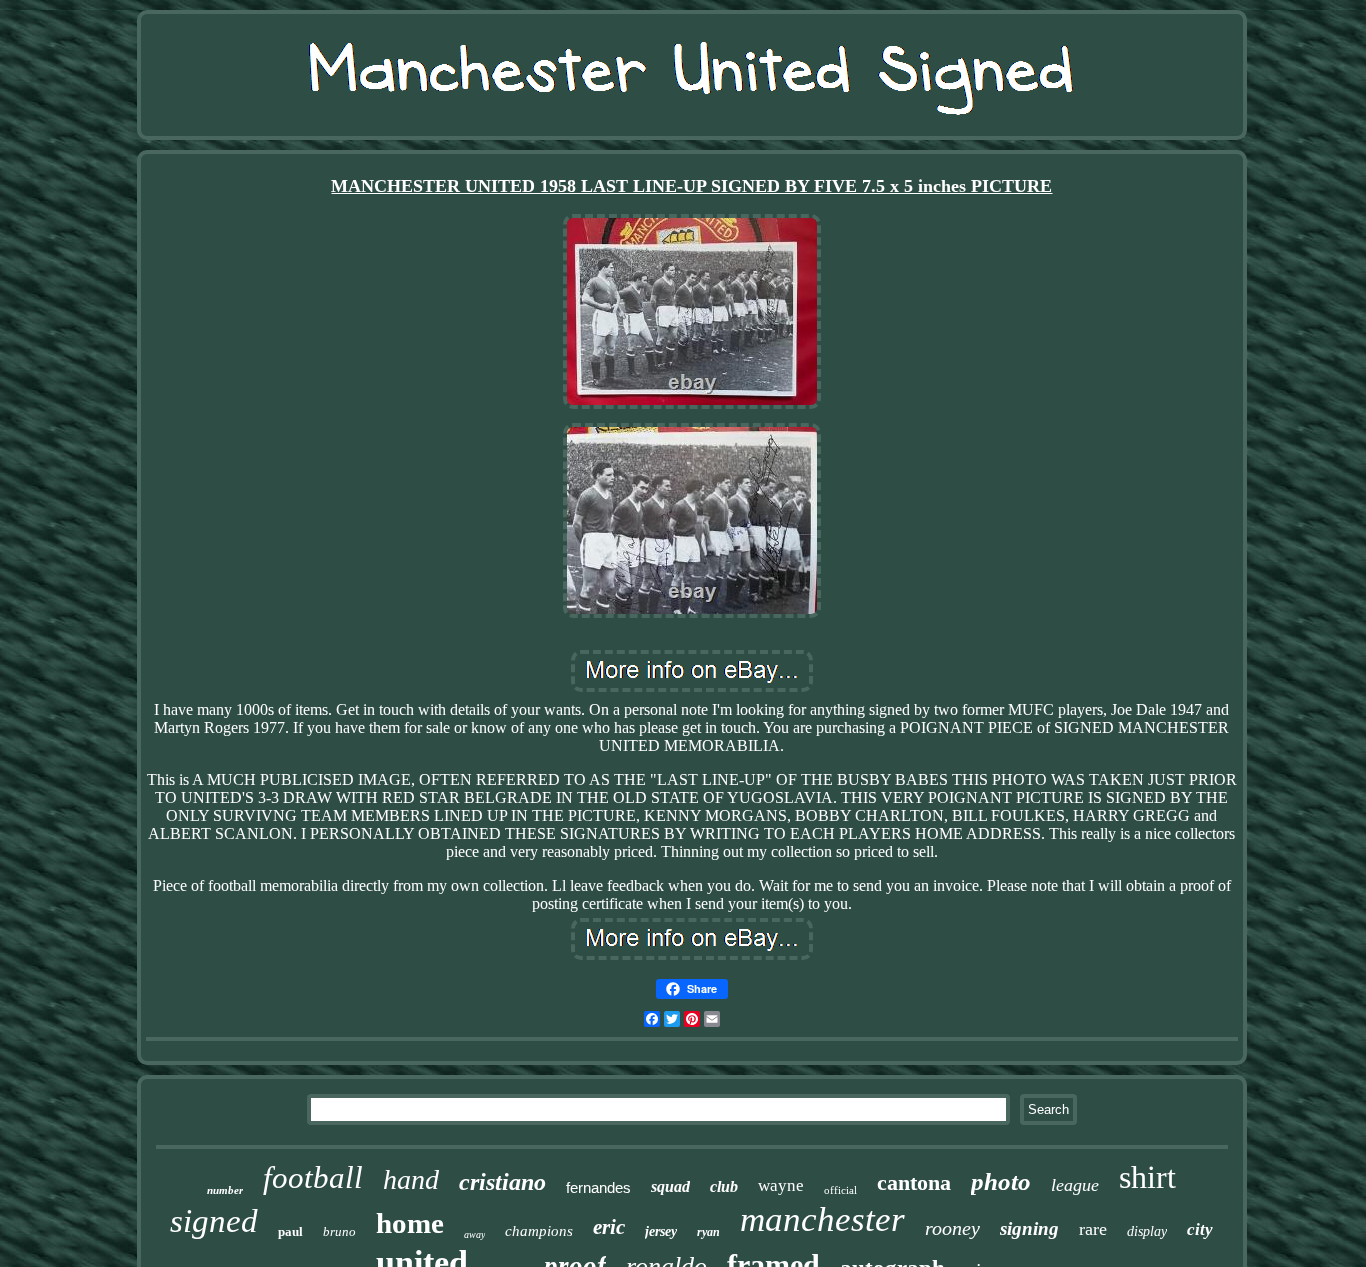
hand (411, 1179)
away (474, 1234)
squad (670, 1186)
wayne (781, 1185)
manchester (822, 1219)
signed (214, 1221)
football (313, 1177)
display (1147, 1231)
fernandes (598, 1187)
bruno (339, 1231)
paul (290, 1231)
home (410, 1223)
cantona (914, 1182)
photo (1001, 1181)
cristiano (502, 1182)
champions (539, 1231)
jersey (661, 1231)
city (1200, 1229)
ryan (708, 1232)
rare (1093, 1229)
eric (609, 1227)
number (225, 1190)
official (840, 1190)
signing (1029, 1228)
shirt (1147, 1177)
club (724, 1186)
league (1075, 1185)
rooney (952, 1228)
